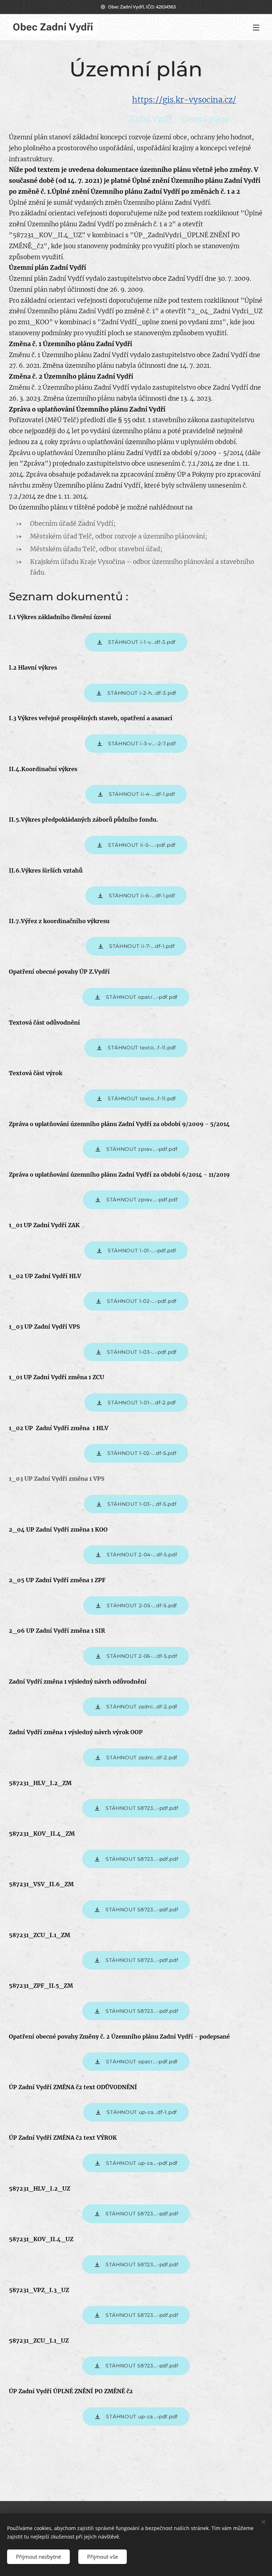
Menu (256, 27)
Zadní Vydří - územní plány (179, 119)
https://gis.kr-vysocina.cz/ (184, 100)
